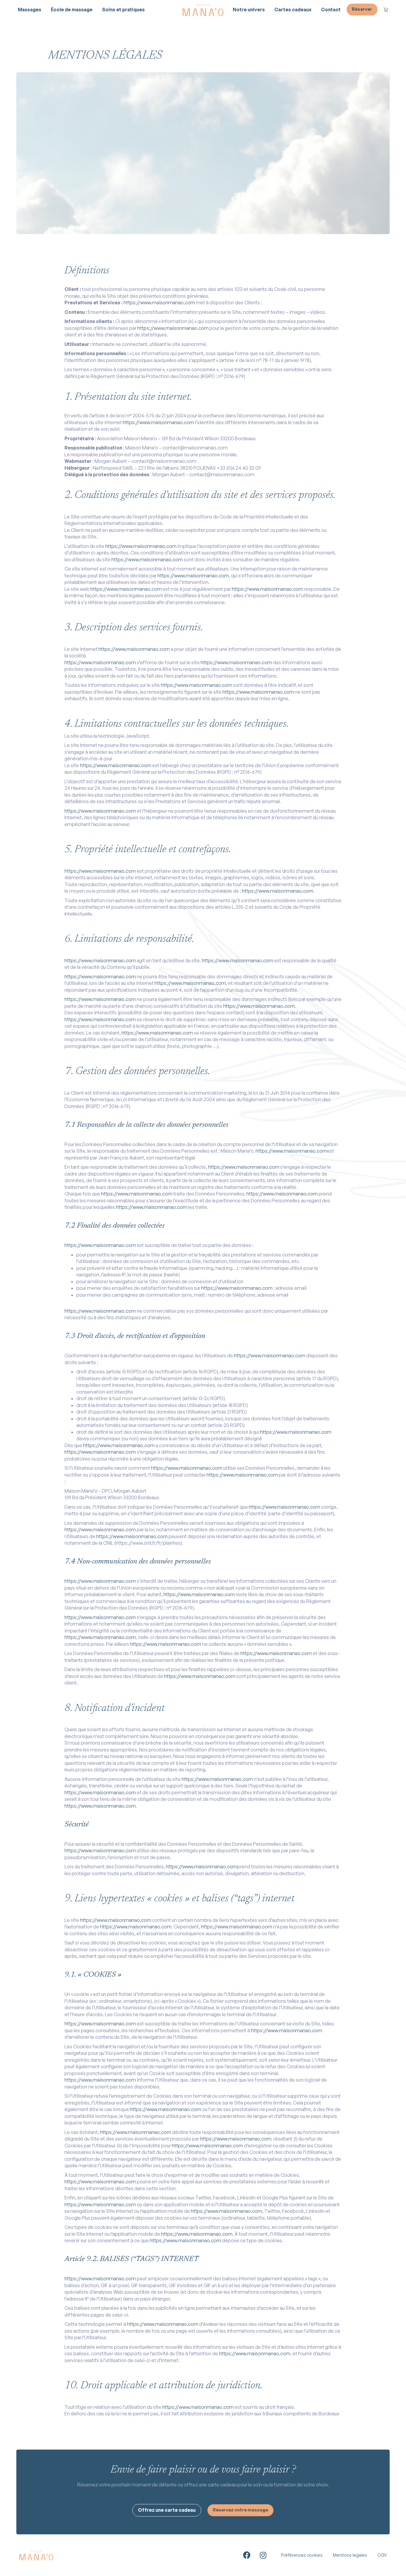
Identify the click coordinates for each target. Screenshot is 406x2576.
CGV (382, 2555)
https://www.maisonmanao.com (159, 303)
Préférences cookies (302, 2555)
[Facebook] (247, 2555)
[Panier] (386, 10)
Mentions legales (350, 2555)
